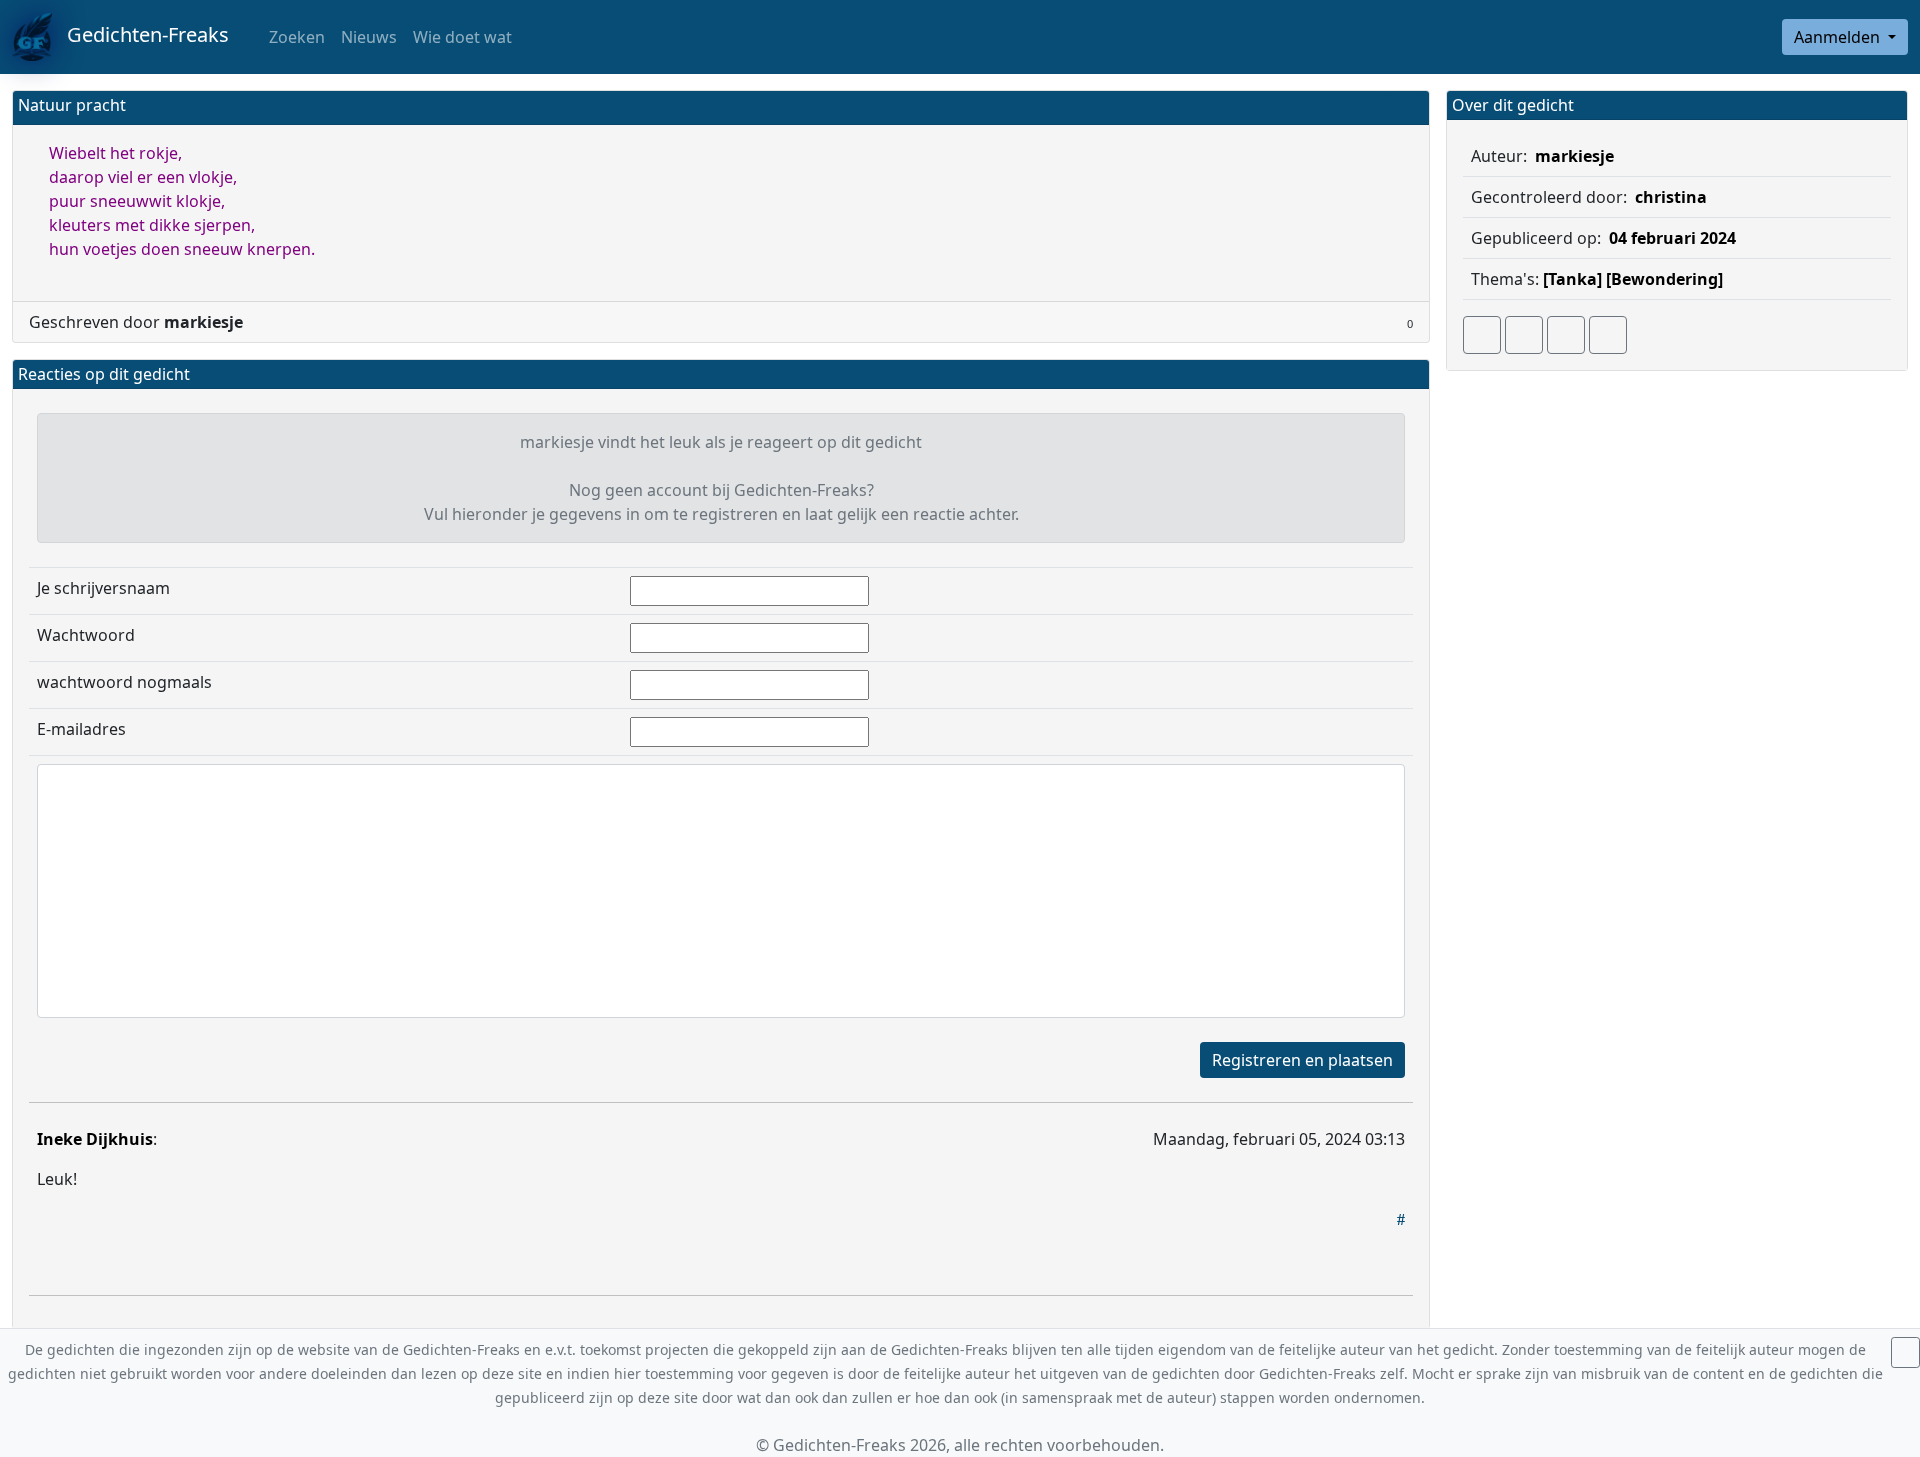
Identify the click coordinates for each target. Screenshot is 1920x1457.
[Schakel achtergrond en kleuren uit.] (1406, 107)
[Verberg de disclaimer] (1905, 1352)
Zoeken (295, 37)
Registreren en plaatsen (1302, 1060)
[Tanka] (1572, 279)
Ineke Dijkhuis (95, 1139)
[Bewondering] (1664, 279)
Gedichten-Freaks (140, 34)
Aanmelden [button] (1839, 37)
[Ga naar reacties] (1482, 335)
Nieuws (369, 37)
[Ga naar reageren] (1524, 335)
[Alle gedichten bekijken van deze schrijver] (1566, 335)
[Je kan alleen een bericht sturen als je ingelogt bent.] (1608, 335)
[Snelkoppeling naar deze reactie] (1401, 1219)
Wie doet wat (462, 37)
